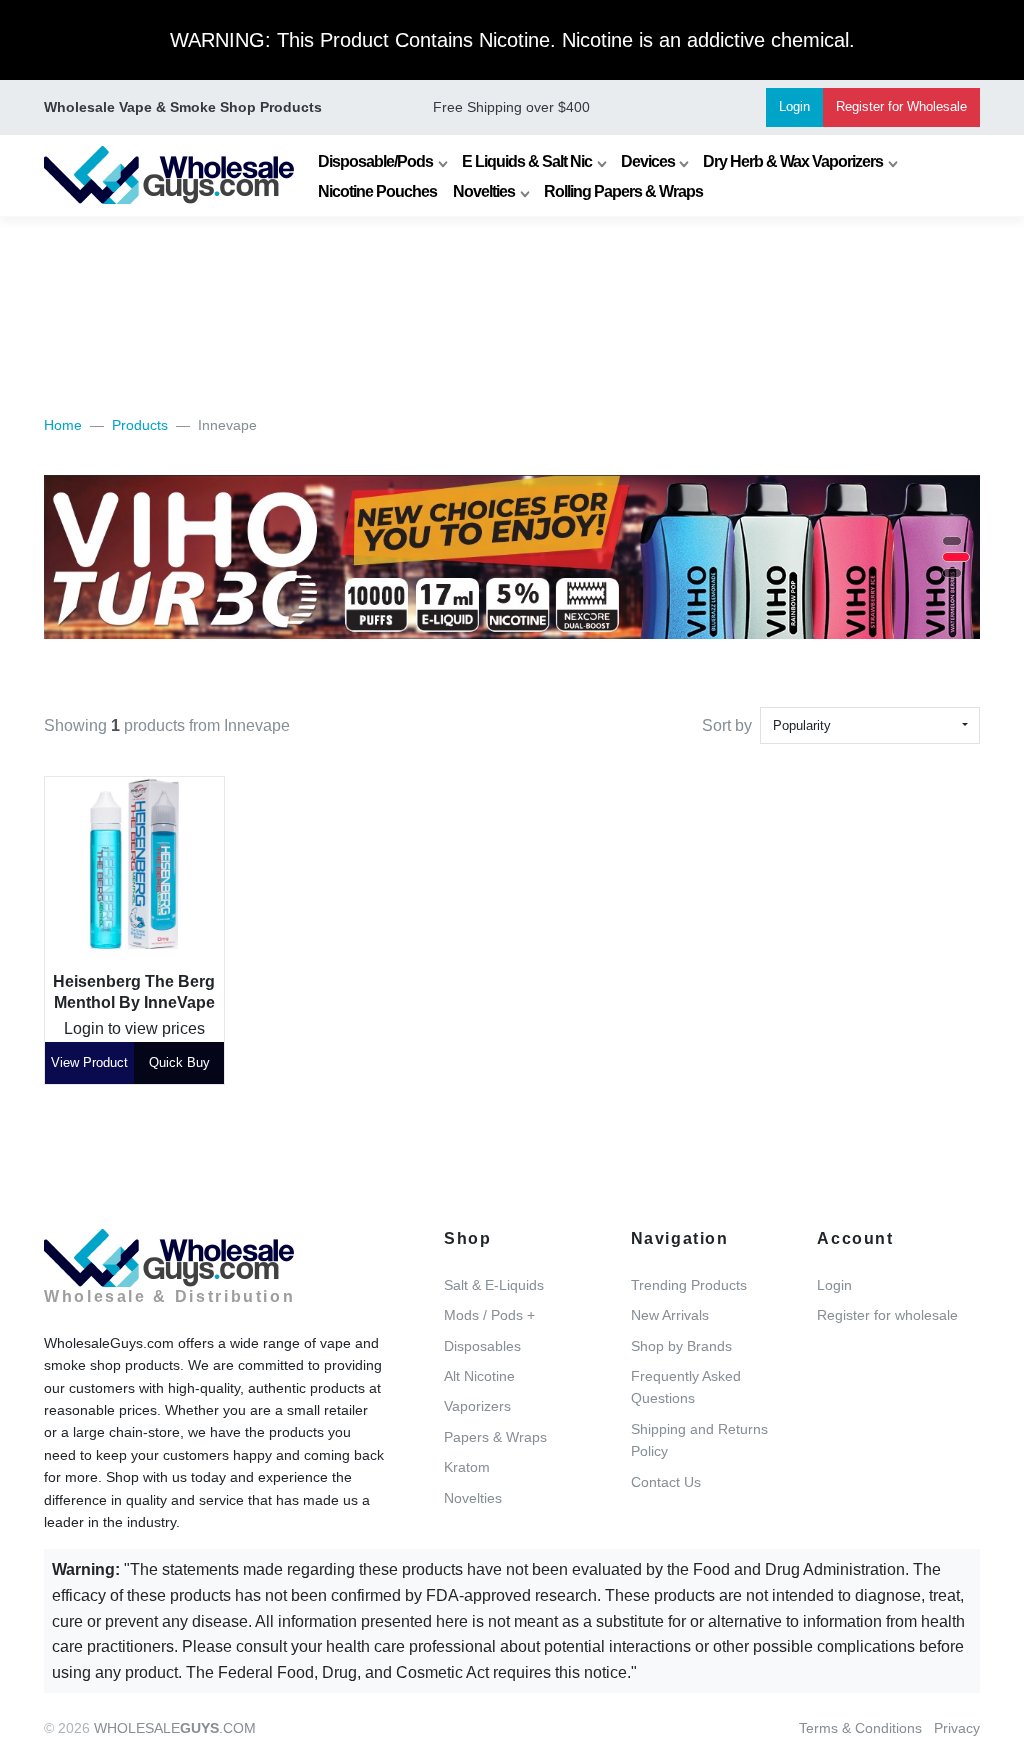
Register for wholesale (887, 1315)
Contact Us (666, 1482)
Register (901, 106)
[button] (952, 541)
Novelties (484, 191)
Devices (648, 161)
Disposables (482, 1346)
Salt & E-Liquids (494, 1285)
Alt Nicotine (479, 1376)
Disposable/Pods (375, 161)
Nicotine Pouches (377, 191)
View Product (89, 1062)
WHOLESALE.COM (175, 1728)
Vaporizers (477, 1406)
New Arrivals (670, 1315)
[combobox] (870, 725)
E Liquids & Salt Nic (527, 161)
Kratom (467, 1467)
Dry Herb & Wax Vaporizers (793, 161)
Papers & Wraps (495, 1437)
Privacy (957, 1728)
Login (794, 106)
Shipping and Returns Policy (699, 1440)
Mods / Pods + (489, 1315)
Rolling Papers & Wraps (623, 191)
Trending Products (689, 1285)
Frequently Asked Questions (686, 1387)
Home (63, 425)
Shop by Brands (681, 1346)
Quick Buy (179, 1062)
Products (140, 425)
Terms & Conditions (860, 1728)
